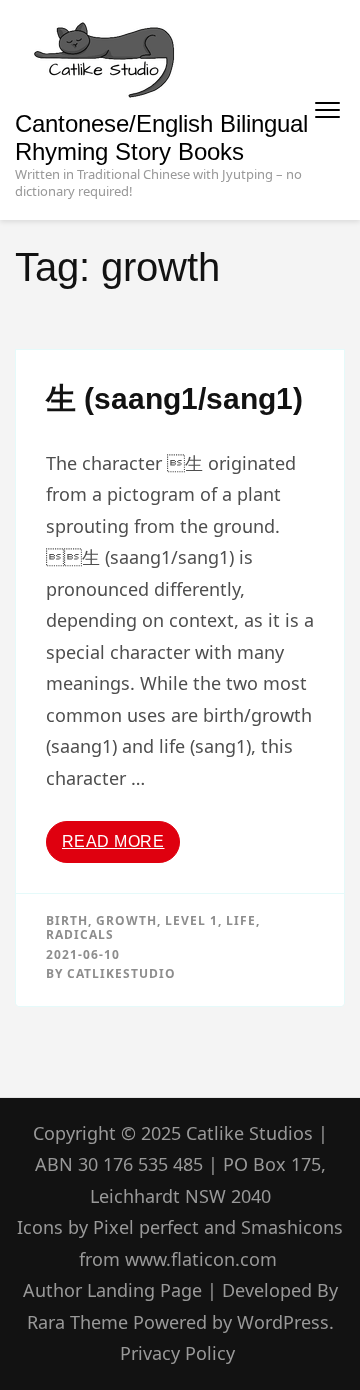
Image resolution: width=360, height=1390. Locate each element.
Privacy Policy (177, 1353)
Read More (113, 841)
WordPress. (285, 1322)
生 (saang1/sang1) (174, 398)
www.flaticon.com (201, 1259)
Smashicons (292, 1227)
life (241, 920)
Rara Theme (80, 1322)
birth (67, 920)
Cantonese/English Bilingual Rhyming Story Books (161, 137)
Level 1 (191, 920)
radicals (80, 934)
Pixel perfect (146, 1227)
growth (126, 920)
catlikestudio (121, 973)
